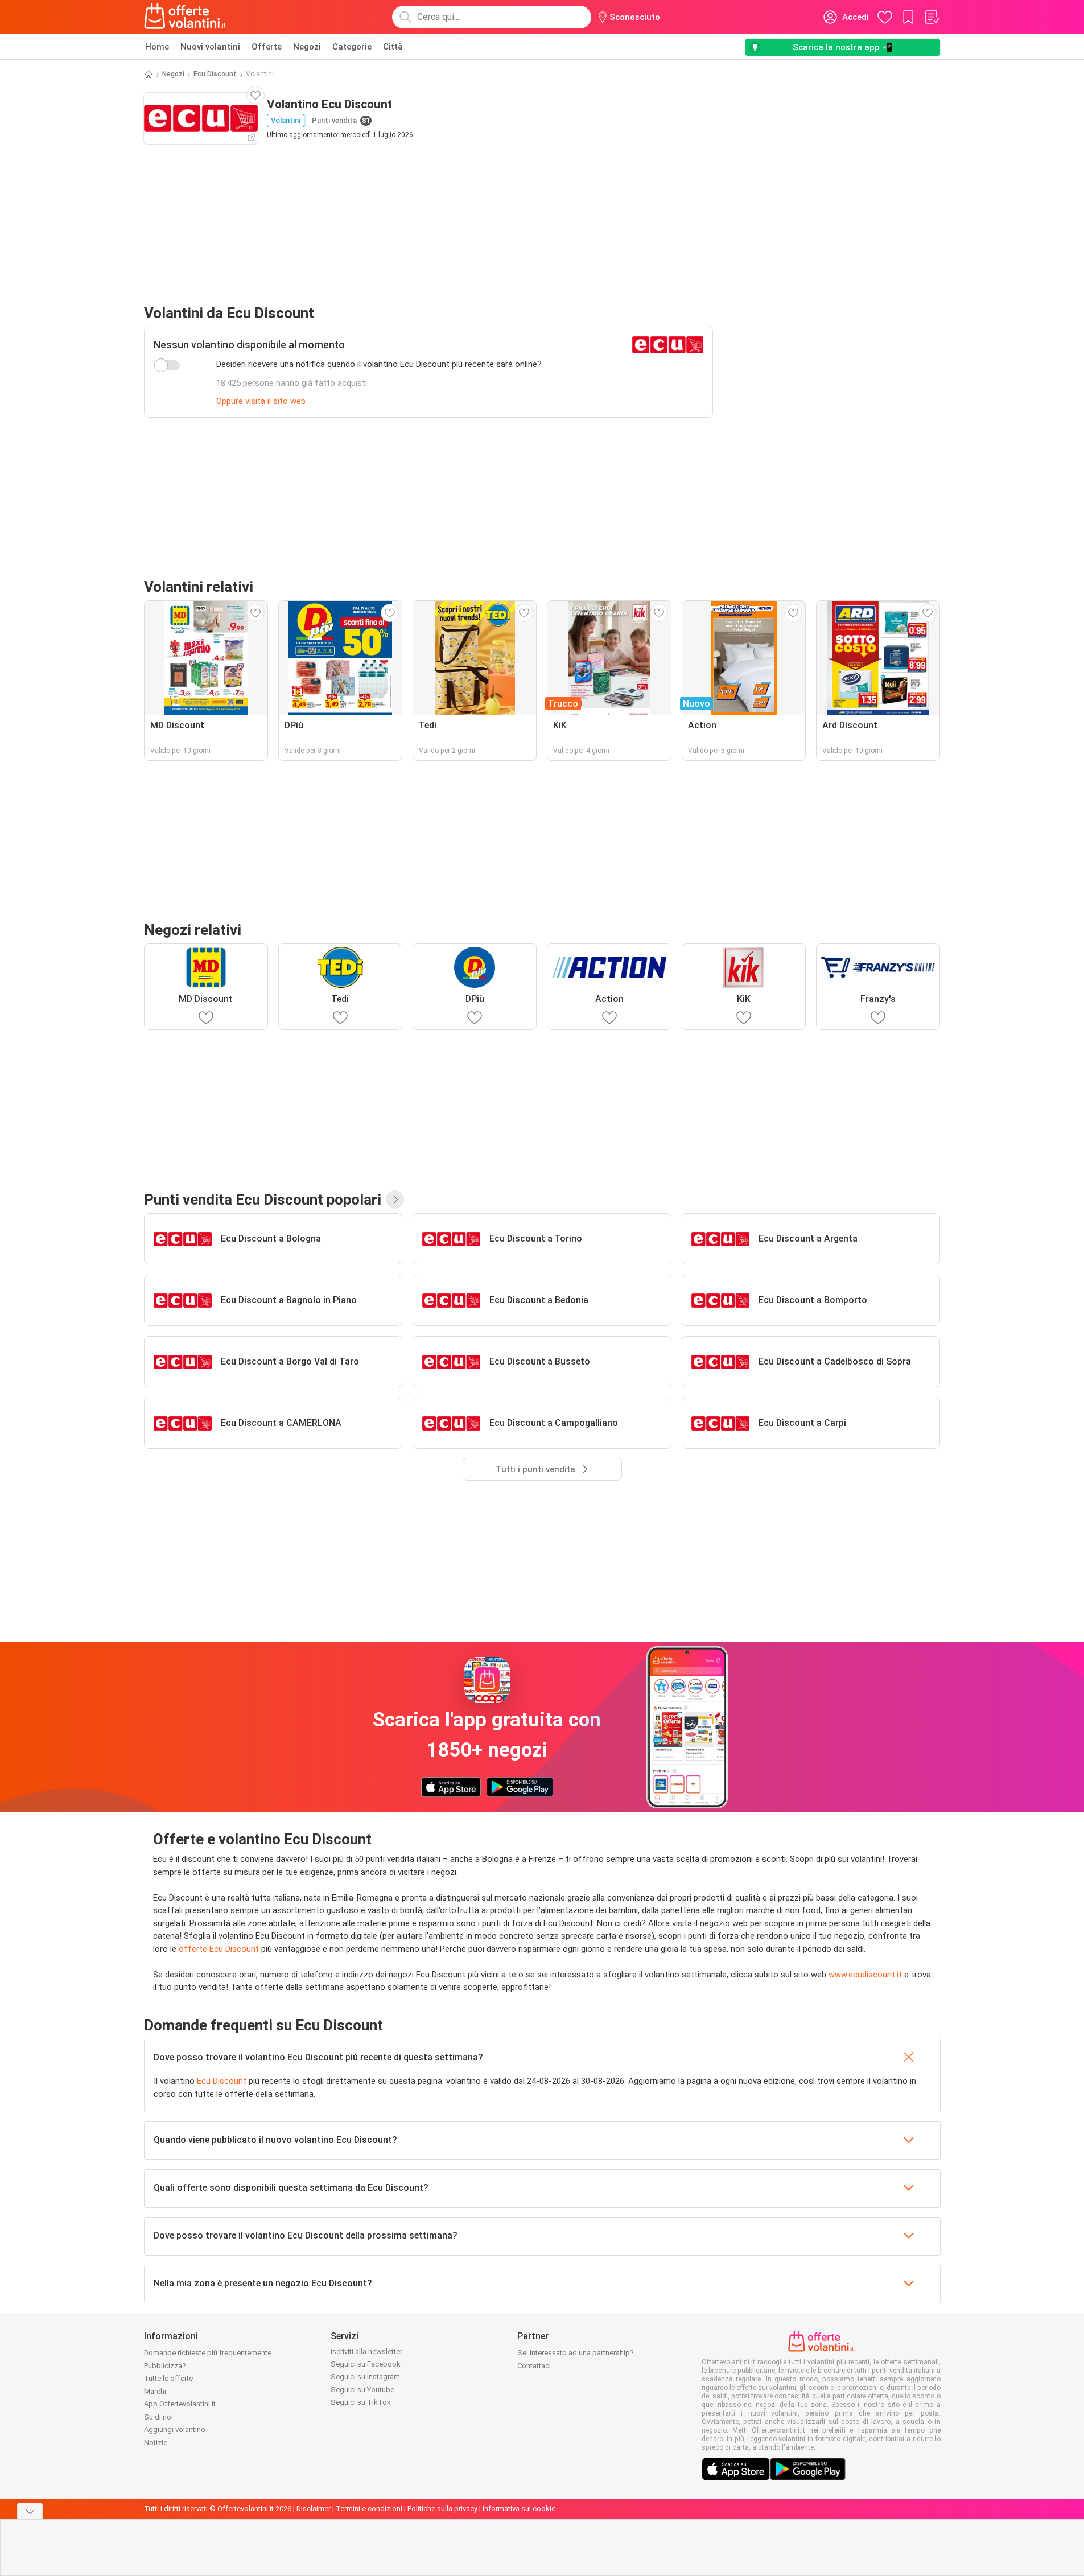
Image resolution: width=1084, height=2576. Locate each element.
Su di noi (158, 2417)
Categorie (352, 47)
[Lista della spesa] (932, 17)
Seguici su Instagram (365, 2377)
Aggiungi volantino (175, 2429)
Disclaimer (314, 2509)
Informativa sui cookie (519, 2509)
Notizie (156, 2443)
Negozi (307, 47)
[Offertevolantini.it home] (186, 17)
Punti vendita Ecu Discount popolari (263, 1200)
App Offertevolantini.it (180, 2404)
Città (393, 47)
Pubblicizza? (165, 2366)
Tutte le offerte (168, 2378)
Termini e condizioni (369, 2509)
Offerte (267, 47)
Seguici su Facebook (366, 2364)
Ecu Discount (215, 74)
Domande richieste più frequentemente (208, 2353)
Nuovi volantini (210, 47)
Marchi (155, 2391)
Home (157, 47)
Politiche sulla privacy (442, 2509)
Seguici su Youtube (362, 2390)
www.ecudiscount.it (865, 1975)
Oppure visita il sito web (261, 401)
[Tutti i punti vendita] (395, 1200)
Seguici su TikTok (361, 2402)
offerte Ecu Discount (219, 1949)
